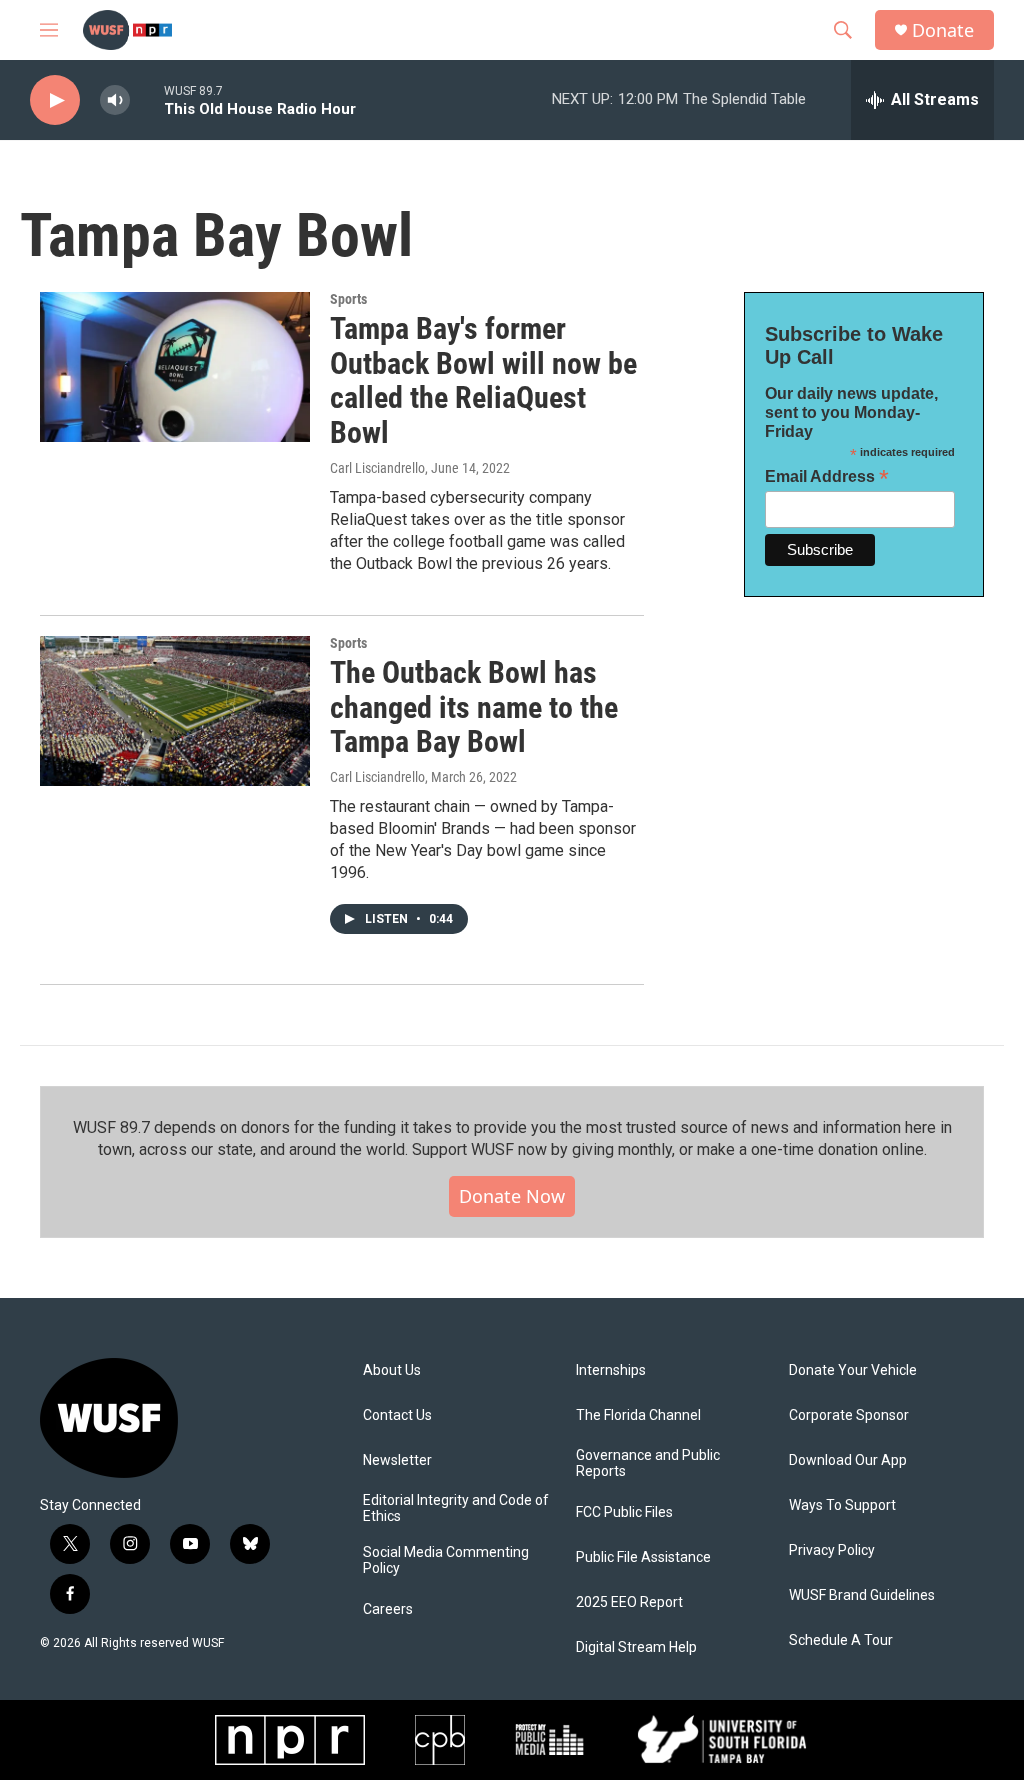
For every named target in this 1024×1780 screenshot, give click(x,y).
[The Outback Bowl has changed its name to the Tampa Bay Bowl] (175, 711)
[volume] (115, 100)
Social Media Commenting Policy (446, 1560)
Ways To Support (842, 1505)
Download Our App (848, 1460)
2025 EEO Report (629, 1602)
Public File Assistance (643, 1557)
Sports (348, 299)
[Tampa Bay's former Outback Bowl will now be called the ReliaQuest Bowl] (175, 367)
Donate (943, 30)
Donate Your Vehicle (853, 1370)
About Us (392, 1370)
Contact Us (397, 1415)
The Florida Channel (638, 1415)
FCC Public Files (624, 1512)
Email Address (827, 476)
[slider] (147, 99)
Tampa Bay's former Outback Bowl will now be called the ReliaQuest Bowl (483, 380)
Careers (388, 1609)
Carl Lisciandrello (377, 468)
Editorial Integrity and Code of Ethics (456, 1508)
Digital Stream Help (636, 1647)
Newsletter (397, 1460)
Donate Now (512, 1196)
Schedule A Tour (841, 1640)
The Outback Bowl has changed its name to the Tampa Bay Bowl (474, 707)
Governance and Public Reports (648, 1463)
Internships (611, 1370)
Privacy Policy (832, 1550)
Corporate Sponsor (849, 1415)
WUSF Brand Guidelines (862, 1595)
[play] (55, 100)
